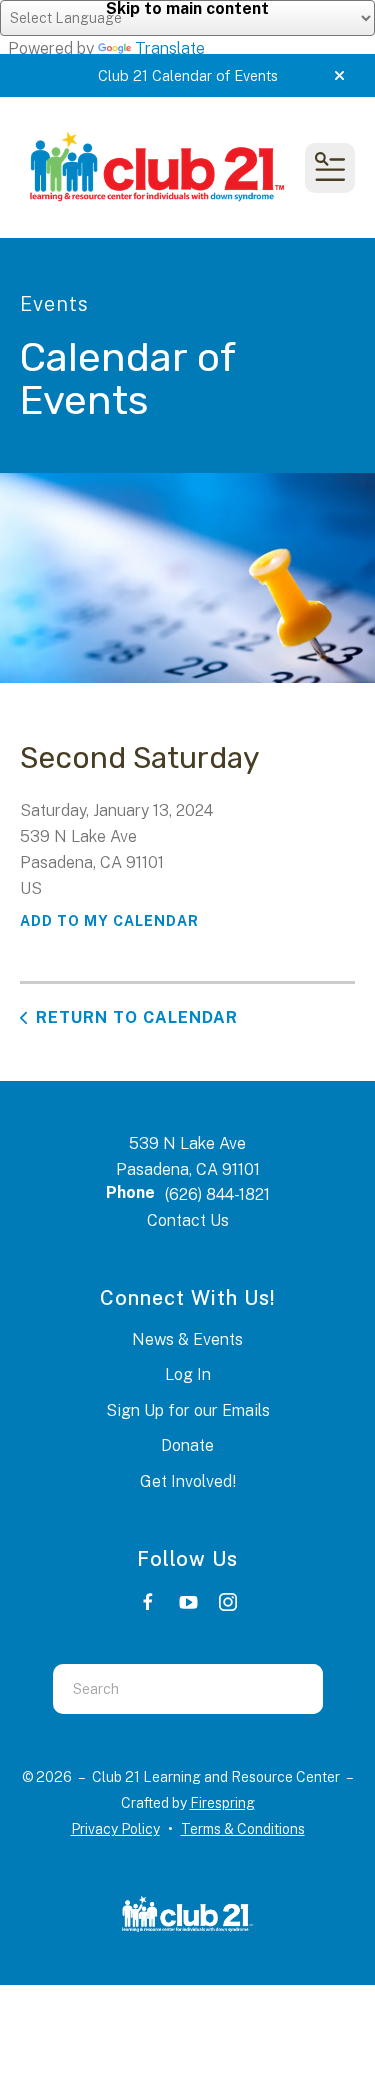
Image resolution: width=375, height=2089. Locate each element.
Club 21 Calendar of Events (188, 75)
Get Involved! (188, 1481)
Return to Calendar (137, 1017)
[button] (339, 76)
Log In (188, 1374)
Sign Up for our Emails (188, 1410)
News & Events (187, 1339)
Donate (187, 1445)
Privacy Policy (115, 1829)
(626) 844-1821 (217, 1194)
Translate (170, 48)
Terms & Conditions (243, 1829)
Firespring (222, 1803)
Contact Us (188, 1220)
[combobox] (163, 1689)
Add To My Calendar (109, 921)
